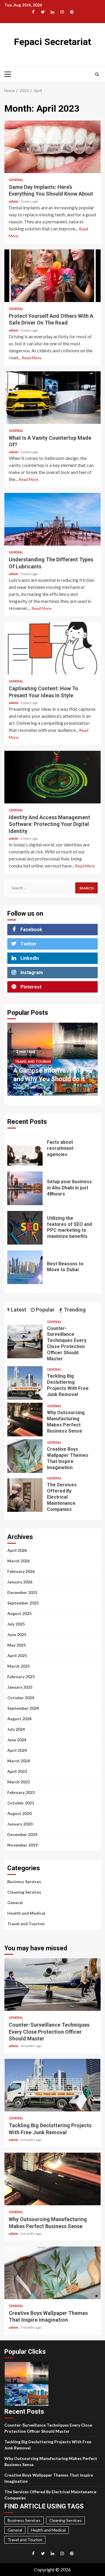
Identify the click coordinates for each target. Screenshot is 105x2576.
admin (14, 201)
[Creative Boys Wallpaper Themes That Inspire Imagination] (25, 1456)
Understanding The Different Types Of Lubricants (52, 519)
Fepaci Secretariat (52, 42)
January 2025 (20, 1687)
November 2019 (22, 1845)
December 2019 (22, 1834)
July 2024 (16, 1729)
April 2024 (17, 1750)
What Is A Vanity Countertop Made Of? (52, 398)
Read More (32, 358)
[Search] (97, 74)
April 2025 (17, 1655)
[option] (52, 1062)
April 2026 (17, 1550)
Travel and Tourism (33, 1061)
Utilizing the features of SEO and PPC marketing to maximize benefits (25, 1228)
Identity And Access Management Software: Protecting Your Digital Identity (52, 777)
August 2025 (19, 1613)
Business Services (24, 1881)
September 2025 (23, 1603)
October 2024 (21, 1698)
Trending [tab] (74, 1310)
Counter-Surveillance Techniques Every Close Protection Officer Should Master (25, 1342)
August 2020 (19, 1813)
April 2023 (17, 1771)
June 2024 (17, 1740)
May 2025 (16, 1645)
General (16, 180)
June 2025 (17, 1634)
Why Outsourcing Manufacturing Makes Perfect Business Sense (25, 1420)
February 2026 (21, 1571)
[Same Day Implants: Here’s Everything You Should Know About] (52, 147)
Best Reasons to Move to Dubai (25, 1267)
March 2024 (19, 1761)
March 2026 (19, 1561)
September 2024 (23, 1708)
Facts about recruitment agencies (25, 1149)
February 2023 (21, 1792)
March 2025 (19, 1666)
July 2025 (16, 1624)
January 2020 (20, 1824)
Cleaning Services (24, 1892)
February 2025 (21, 1677)
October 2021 (21, 1803)
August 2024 (19, 1719)
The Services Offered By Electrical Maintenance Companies (25, 1495)
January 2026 (20, 1582)
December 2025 (22, 1592)
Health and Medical (26, 1913)
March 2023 (19, 1782)
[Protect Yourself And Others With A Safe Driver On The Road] (52, 276)
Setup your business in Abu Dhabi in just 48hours (25, 1188)
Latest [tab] (18, 1310)
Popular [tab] (45, 1310)
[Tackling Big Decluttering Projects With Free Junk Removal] (25, 1383)
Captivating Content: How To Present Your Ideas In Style (52, 648)
